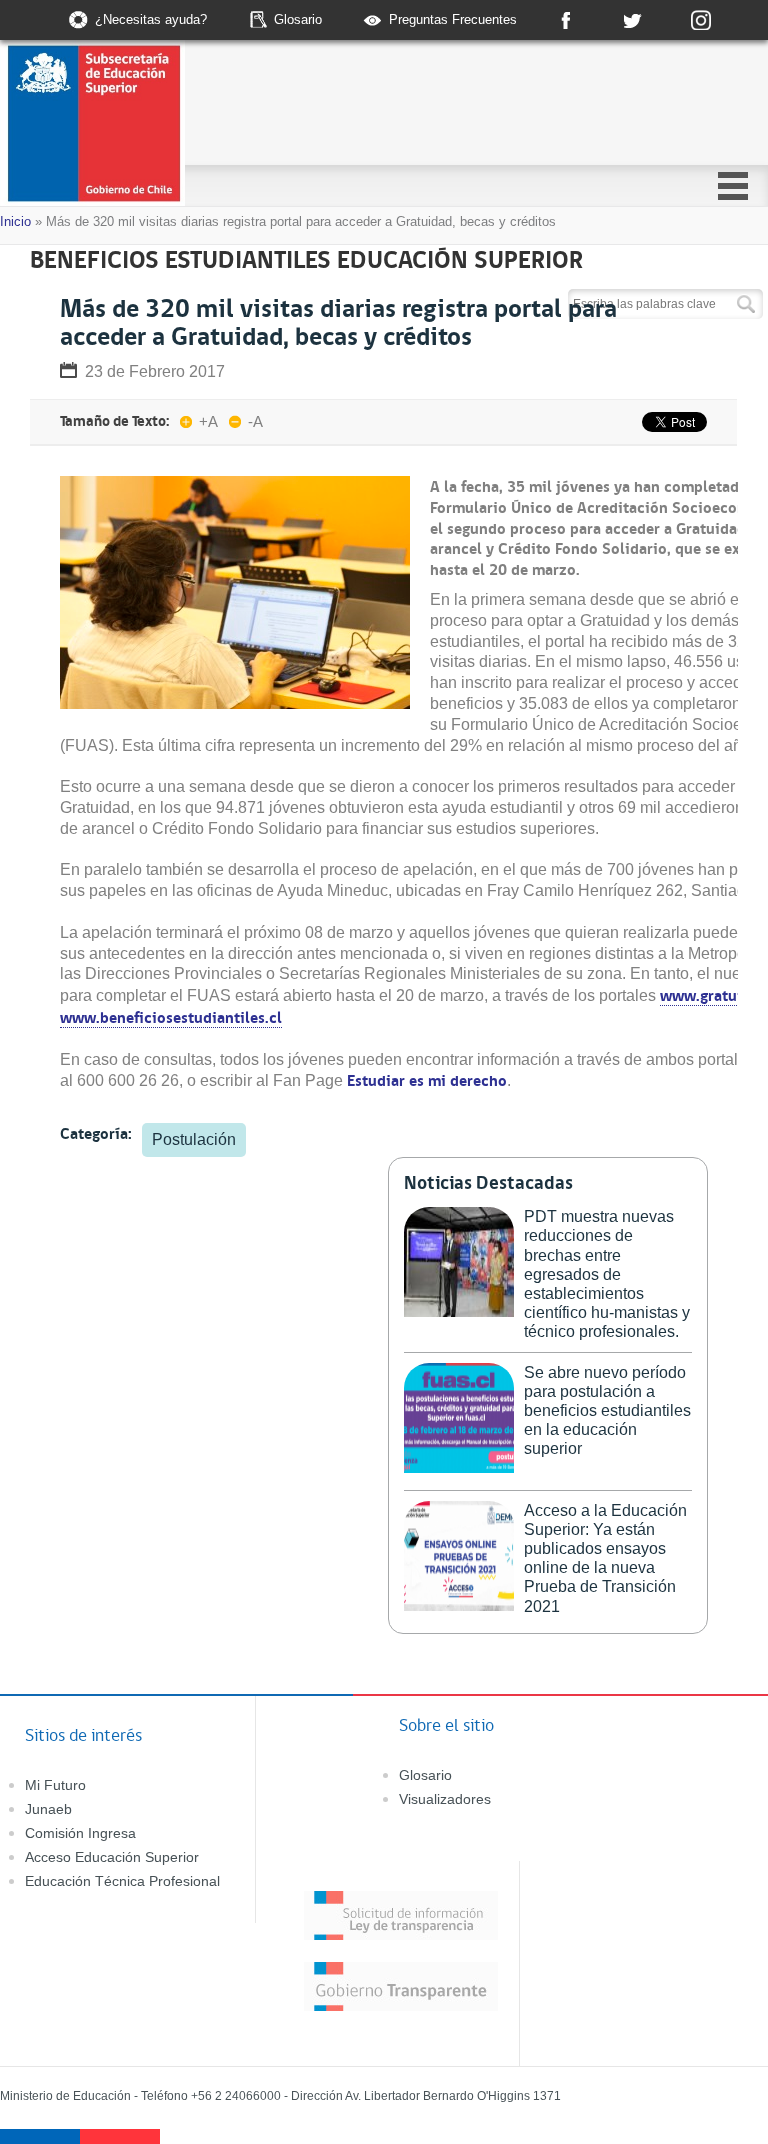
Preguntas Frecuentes (453, 19)
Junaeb (48, 1809)
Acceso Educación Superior (112, 1857)
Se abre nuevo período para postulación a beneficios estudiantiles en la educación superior (607, 1411)
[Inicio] (168, 126)
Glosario (298, 19)
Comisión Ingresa (80, 1833)
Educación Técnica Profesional (122, 1881)
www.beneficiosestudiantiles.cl (171, 1017)
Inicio (15, 221)
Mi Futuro (55, 1785)
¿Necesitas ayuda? (151, 19)
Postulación (194, 1139)
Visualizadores (445, 1799)
